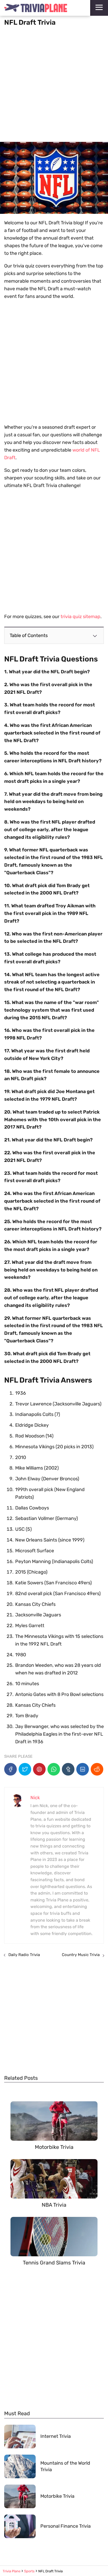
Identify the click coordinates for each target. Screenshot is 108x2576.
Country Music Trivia (81, 1955)
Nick (35, 1798)
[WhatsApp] (54, 1769)
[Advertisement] (54, 82)
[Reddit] (97, 1769)
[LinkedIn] (83, 1769)
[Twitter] (25, 1769)
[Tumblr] (68, 1769)
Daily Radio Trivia (24, 1955)
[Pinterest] (39, 1769)
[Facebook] (10, 1769)
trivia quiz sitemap (80, 617)
